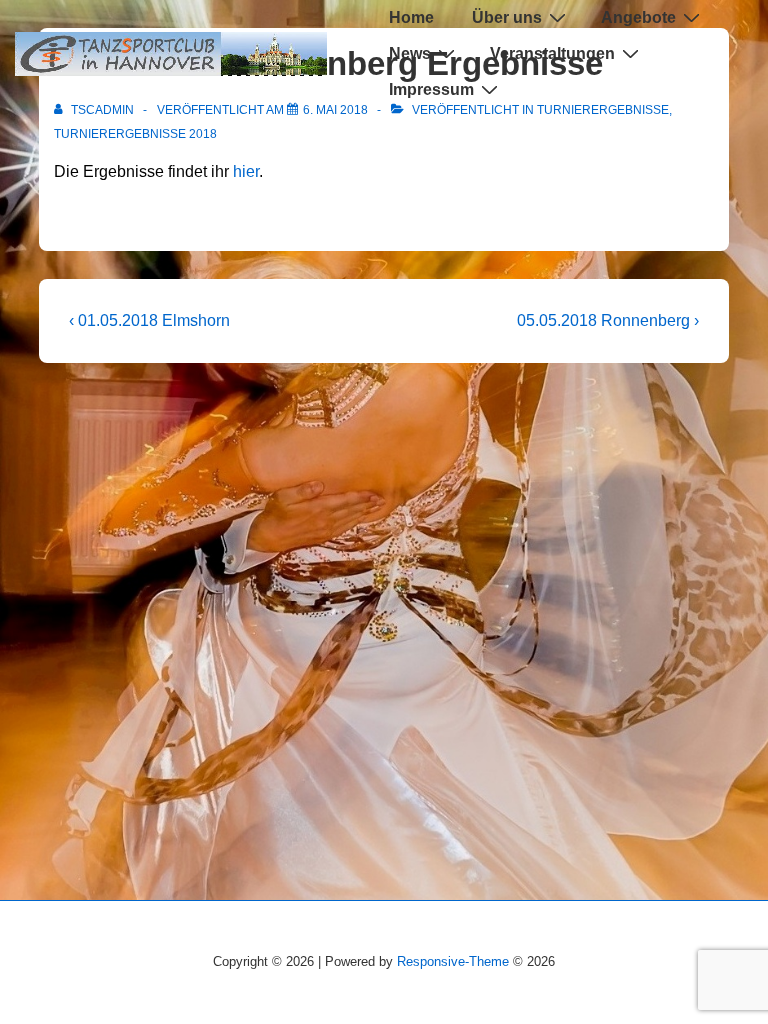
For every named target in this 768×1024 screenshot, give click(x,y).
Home (411, 17)
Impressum (431, 89)
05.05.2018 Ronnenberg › (608, 320)
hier (246, 171)
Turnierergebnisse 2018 (135, 134)
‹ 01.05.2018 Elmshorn (149, 320)
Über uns (507, 17)
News (410, 53)
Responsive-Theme (453, 961)
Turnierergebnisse (603, 110)
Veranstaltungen (552, 53)
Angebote (638, 17)
